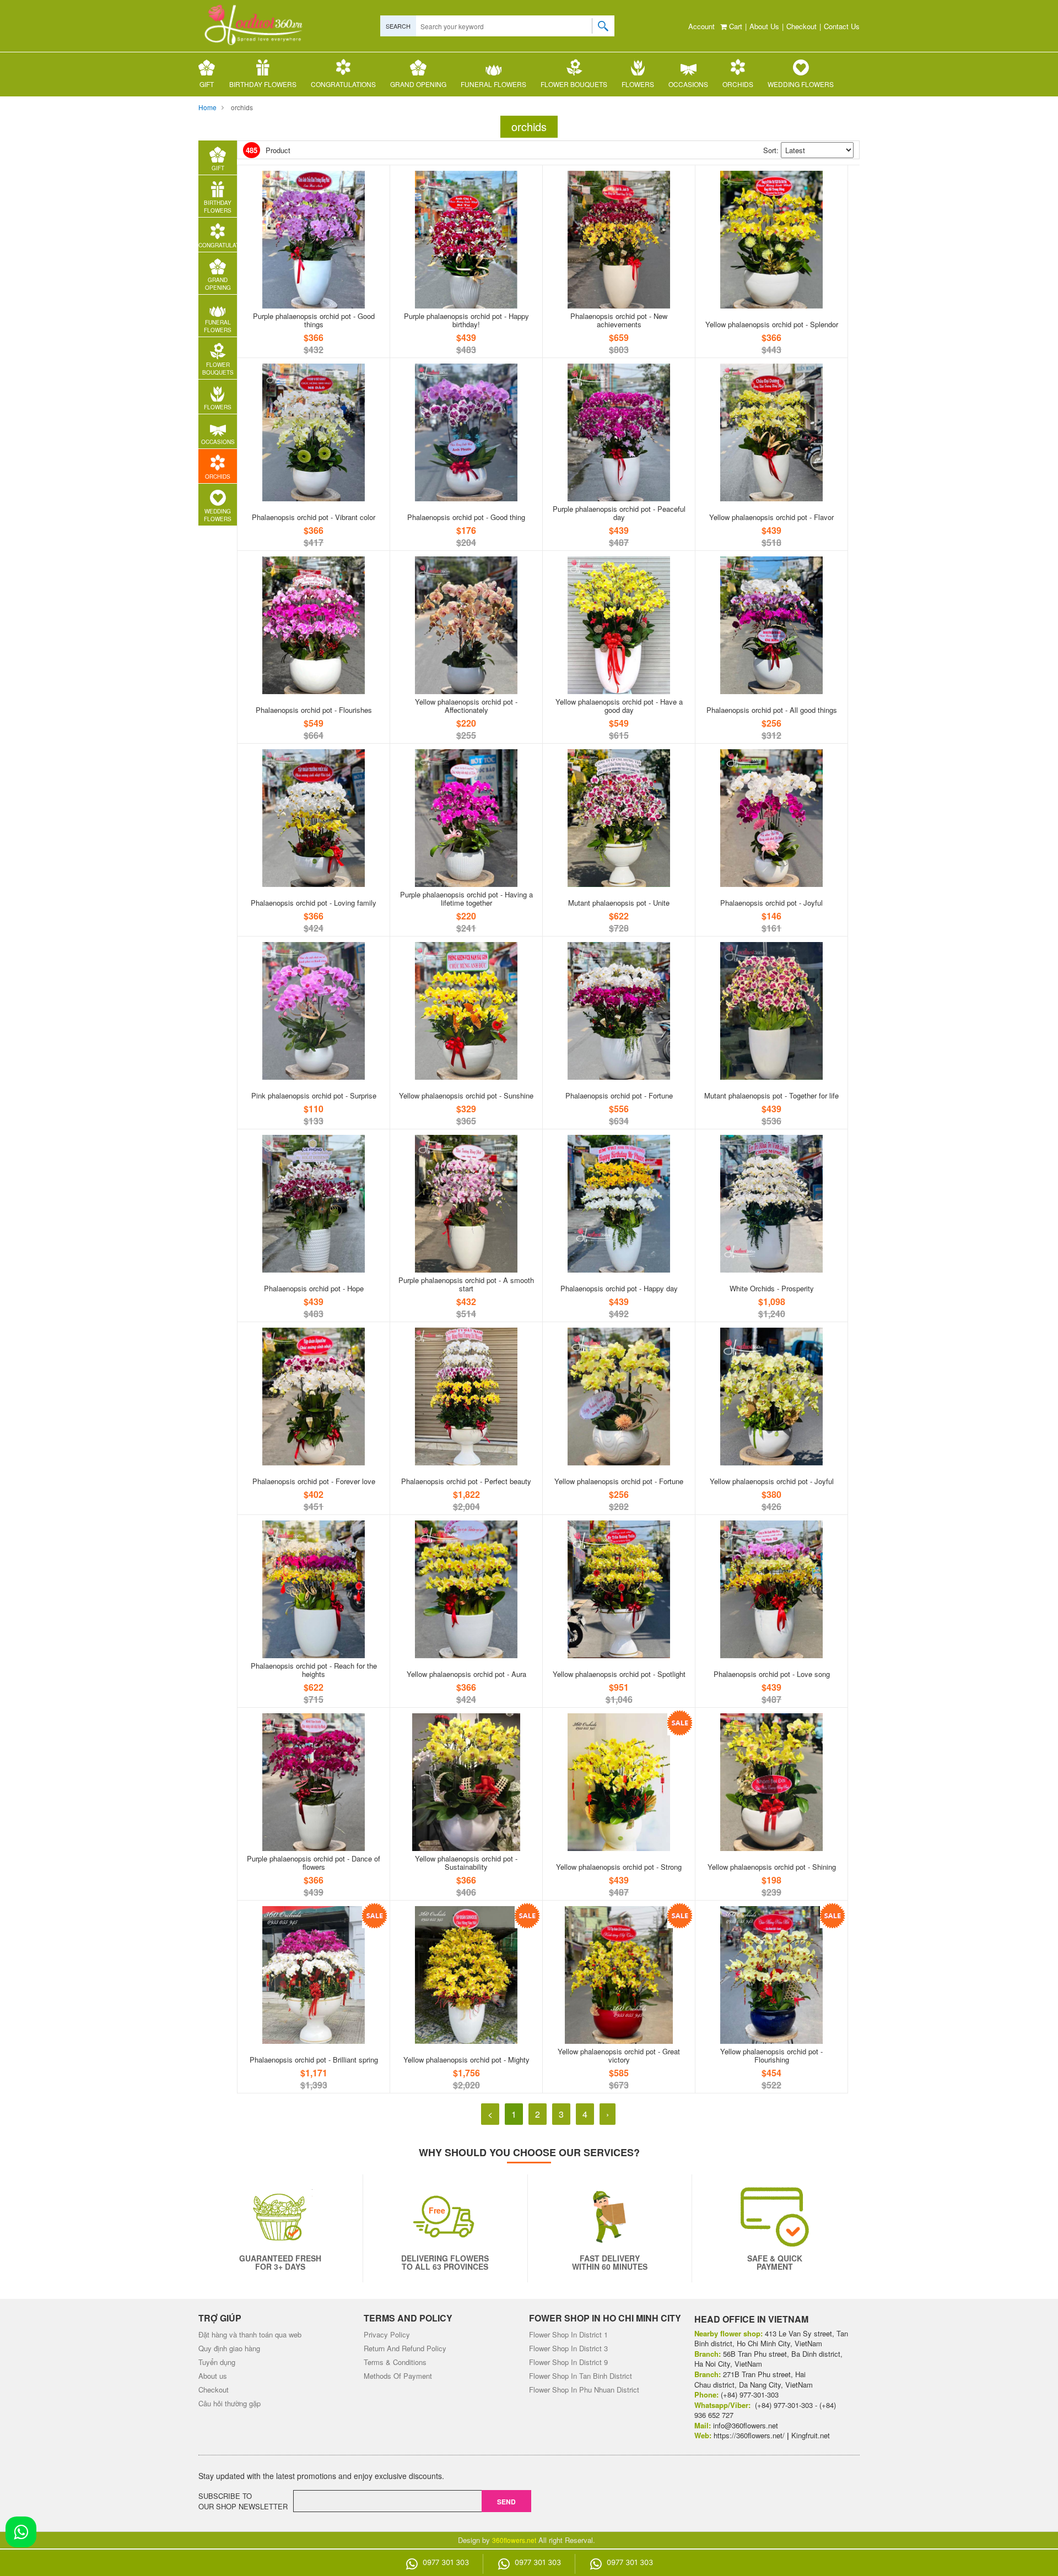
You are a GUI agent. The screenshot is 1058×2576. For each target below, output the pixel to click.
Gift (207, 84)
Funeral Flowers (493, 84)
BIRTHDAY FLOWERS (263, 84)
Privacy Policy (387, 2334)
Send (506, 2502)
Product (268, 150)
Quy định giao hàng (229, 2348)
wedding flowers (801, 84)
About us (764, 26)
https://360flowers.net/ (749, 2435)
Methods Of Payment (398, 2376)
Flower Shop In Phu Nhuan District (584, 2390)
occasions (688, 84)
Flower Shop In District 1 (568, 2334)
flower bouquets (574, 84)
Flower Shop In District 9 (568, 2362)
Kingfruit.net (811, 2435)
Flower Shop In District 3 (568, 2348)
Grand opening (418, 84)
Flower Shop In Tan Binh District (581, 2376)
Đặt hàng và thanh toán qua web (250, 2334)
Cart (735, 26)
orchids (738, 84)
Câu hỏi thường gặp (230, 2403)
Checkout (801, 26)
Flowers (638, 84)
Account (701, 26)
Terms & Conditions (395, 2362)
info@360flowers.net (746, 2425)
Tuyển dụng (217, 2362)
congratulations (343, 84)
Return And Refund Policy (405, 2348)
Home (207, 107)
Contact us (842, 26)
